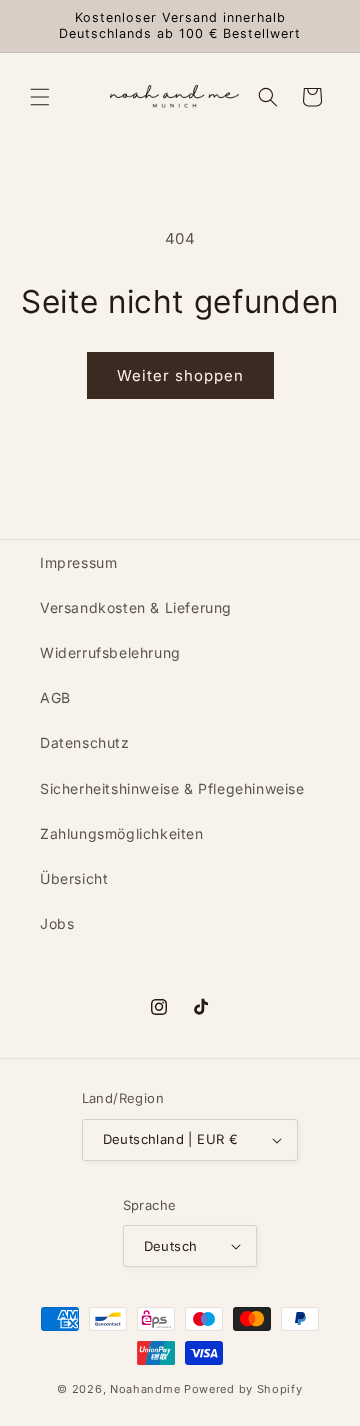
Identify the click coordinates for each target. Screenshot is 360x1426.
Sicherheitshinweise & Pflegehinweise (172, 788)
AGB (55, 697)
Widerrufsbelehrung (110, 652)
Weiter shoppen (180, 375)
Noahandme (145, 1389)
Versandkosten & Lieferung (136, 607)
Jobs (57, 923)
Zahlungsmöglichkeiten (122, 833)
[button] (40, 97)
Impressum (78, 562)
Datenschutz (85, 742)
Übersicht (74, 878)
